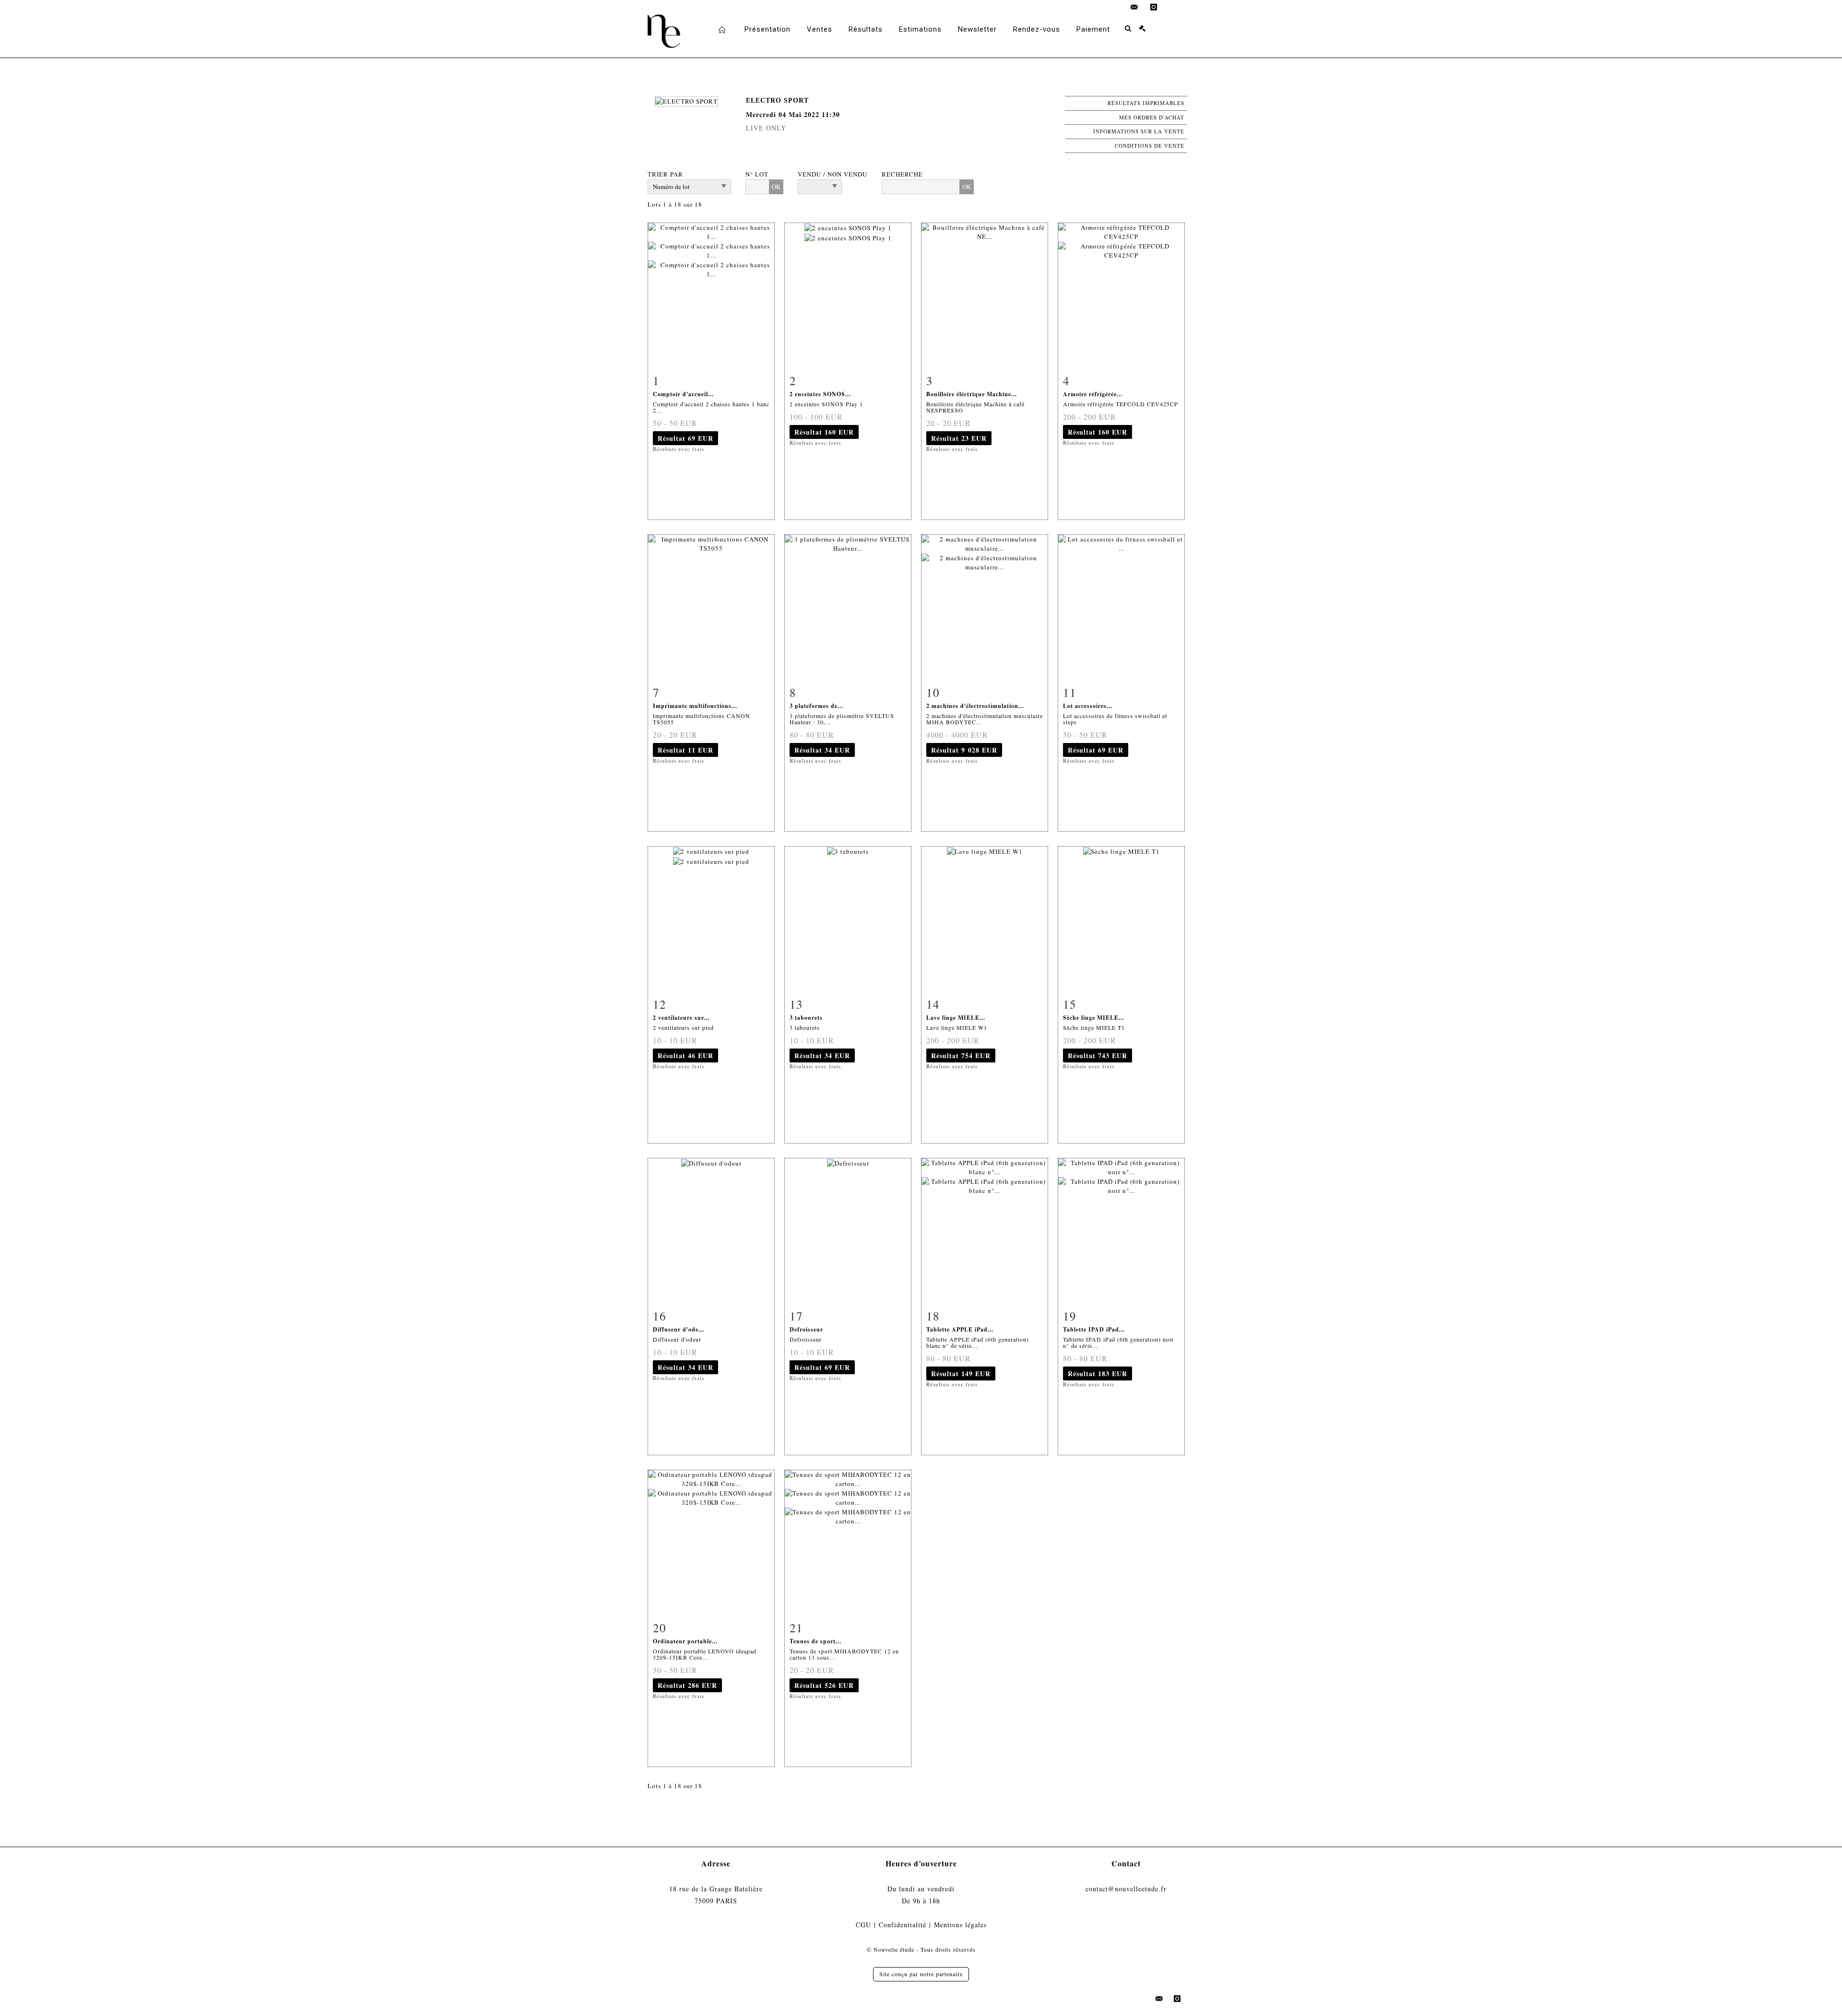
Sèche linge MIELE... (1094, 1018)
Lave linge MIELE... (956, 1018)
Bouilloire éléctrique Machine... (972, 394)
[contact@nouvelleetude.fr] (1134, 7)
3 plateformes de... (816, 706)
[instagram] (1154, 7)
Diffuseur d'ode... (679, 1329)
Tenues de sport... (815, 1641)
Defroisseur (806, 1329)
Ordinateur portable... (685, 1641)
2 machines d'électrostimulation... (975, 706)
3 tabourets (806, 1018)
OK (776, 187)
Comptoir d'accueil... (683, 394)
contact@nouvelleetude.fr (1126, 1889)
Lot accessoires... (1088, 706)
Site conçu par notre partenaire (921, 1974)
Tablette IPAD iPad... (1094, 1329)
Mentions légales (960, 1925)
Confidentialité (903, 1925)
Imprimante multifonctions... (695, 706)
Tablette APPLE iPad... (960, 1329)
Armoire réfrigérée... (1093, 394)
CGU (863, 1925)
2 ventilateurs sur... (681, 1018)
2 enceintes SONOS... (820, 394)
